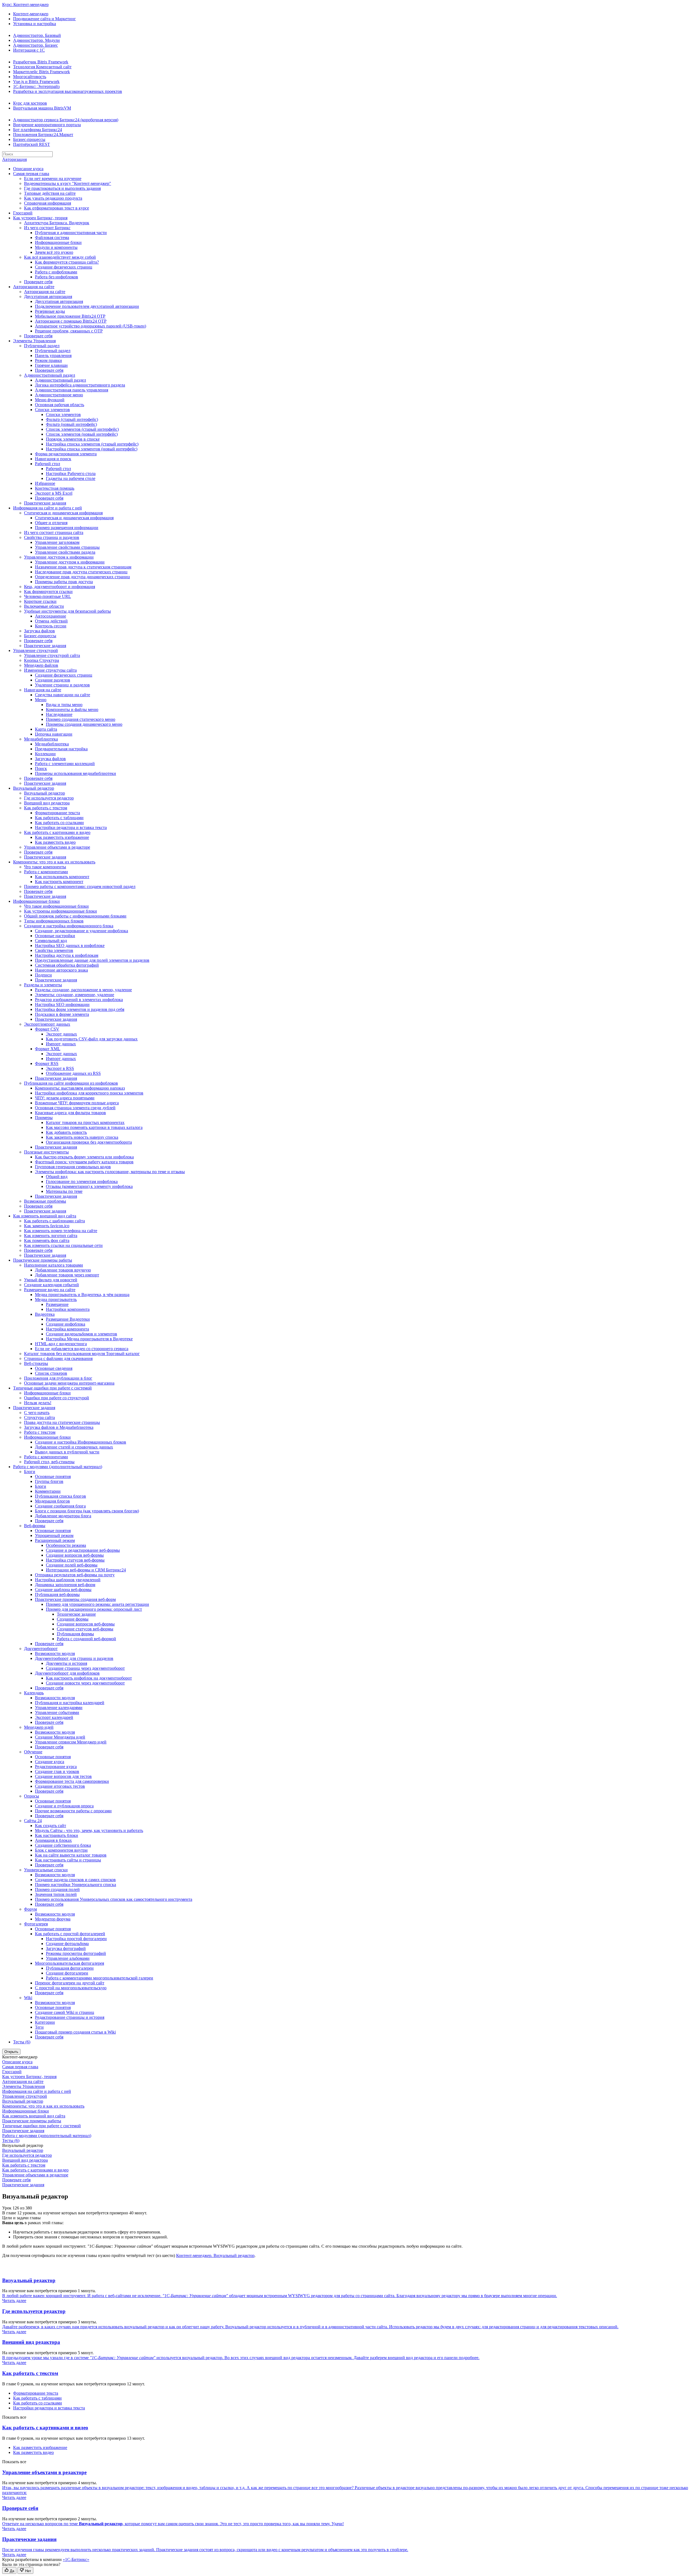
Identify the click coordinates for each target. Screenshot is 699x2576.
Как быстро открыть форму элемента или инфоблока (84, 1157)
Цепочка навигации (54, 734)
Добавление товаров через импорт (67, 1275)
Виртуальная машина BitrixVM (42, 108)
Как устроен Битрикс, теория (40, 218)
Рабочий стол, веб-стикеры (49, 1462)
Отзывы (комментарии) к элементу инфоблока (89, 1186)
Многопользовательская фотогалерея (69, 1963)
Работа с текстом (40, 1432)
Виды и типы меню (64, 705)
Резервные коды (50, 311)
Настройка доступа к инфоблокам (67, 955)
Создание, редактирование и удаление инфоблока (82, 931)
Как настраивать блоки (57, 1835)
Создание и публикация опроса (64, 1806)
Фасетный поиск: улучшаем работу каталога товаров (84, 1162)
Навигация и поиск (53, 459)
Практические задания (45, 503)
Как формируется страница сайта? (67, 262)
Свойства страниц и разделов (52, 537)
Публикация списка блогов (60, 1496)
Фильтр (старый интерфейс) (72, 419)
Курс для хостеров (30, 103)
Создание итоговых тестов (60, 1786)
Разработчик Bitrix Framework (41, 62)
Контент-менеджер (31, 14)
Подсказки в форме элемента (62, 1014)
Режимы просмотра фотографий (76, 1953)
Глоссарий (23, 213)
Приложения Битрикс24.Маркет (43, 135)
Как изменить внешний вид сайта (45, 1216)
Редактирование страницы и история (70, 2017)
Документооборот (41, 1649)
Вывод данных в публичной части (67, 1452)
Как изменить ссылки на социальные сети (63, 1245)
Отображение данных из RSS (73, 1073)
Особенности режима (66, 1545)
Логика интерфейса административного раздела (80, 385)
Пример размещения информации (67, 528)
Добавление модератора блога (63, 1516)
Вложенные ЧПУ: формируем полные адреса (77, 1103)
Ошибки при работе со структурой (57, 1398)
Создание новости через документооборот (85, 1683)
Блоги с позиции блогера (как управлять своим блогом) (87, 1511)
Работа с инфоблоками (56, 272)
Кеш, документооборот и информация (60, 587)
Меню (41, 700)
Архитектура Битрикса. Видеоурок (57, 223)
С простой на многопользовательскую (71, 1988)
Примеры (44, 1118)
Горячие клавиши (51, 365)
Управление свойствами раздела (65, 552)
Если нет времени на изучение (53, 178)
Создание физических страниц (64, 267)
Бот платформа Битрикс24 (38, 130)
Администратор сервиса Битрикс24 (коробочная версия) (66, 120)
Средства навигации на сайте (63, 695)
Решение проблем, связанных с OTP (69, 331)
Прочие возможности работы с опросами (73, 1811)
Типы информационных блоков (54, 921)
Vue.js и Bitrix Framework (36, 82)
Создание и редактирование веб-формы (83, 1550)
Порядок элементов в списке (73, 439)
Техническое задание (76, 1614)
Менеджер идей (39, 1727)
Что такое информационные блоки (56, 906)
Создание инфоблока (66, 1324)
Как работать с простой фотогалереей (70, 1934)
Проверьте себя (38, 282)
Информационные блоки (58, 242)
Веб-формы (35, 1526)
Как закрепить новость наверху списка (82, 1137)
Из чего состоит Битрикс (47, 228)
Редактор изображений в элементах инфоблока (79, 1000)
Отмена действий (51, 621)
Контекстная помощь (55, 488)
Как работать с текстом (46, 808)
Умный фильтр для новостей (51, 1280)
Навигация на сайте (43, 690)
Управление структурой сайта (52, 655)
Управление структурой (35, 650)
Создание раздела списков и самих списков (75, 1880)
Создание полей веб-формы (72, 1565)
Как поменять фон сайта (47, 1240)
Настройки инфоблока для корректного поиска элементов (89, 1093)
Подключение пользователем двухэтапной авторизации (87, 306)
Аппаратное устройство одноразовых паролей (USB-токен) (91, 326)
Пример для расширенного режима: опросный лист (94, 1609)
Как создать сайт (51, 1826)
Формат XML (48, 1049)
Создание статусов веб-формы (85, 1629)
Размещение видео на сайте (50, 1290)
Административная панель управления (72, 390)
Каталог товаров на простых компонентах (85, 1122)
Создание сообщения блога (60, 1506)
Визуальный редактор (34, 788)
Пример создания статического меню (81, 719)
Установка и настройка (35, 24)
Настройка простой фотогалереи (76, 1939)
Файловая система (52, 237)
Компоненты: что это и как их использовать (54, 862)
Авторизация (14, 159)
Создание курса (50, 1762)
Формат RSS (47, 1063)
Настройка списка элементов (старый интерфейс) (92, 444)
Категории (45, 2022)
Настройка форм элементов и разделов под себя (80, 1009)
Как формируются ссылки (48, 591)
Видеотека (45, 1314)
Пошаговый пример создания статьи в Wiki (75, 2032)
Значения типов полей (56, 1894)
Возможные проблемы (45, 1201)
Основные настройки (55, 936)
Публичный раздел (42, 346)
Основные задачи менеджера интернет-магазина (69, 1383)
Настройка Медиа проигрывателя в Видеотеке (89, 1339)
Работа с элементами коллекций (65, 764)
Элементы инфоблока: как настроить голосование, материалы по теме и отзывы (110, 1172)
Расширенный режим (55, 1540)
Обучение (33, 1752)
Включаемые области (44, 606)
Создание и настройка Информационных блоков (81, 1442)
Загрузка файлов (39, 631)
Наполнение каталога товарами (54, 1265)
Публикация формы (75, 1634)
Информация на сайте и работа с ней (48, 508)
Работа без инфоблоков (57, 277)
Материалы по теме (64, 1191)
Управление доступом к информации (59, 557)
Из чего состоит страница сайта (54, 532)
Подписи (43, 975)
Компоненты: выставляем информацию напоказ (80, 1088)
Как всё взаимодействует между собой (60, 257)
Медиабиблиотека (41, 739)
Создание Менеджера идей (60, 1737)
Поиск (41, 768)
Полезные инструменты (46, 1152)
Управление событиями (57, 1712)
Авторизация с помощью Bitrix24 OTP (71, 321)
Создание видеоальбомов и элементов (82, 1334)
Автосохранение (51, 616)
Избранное (45, 483)
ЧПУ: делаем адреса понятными (65, 1098)
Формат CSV (47, 1029)
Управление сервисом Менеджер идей (71, 1742)
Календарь (34, 1693)
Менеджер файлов (41, 665)
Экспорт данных (61, 1034)
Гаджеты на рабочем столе (71, 478)
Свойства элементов (54, 950)
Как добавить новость (66, 1132)
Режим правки (48, 360)
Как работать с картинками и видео (57, 832)
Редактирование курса (56, 1767)
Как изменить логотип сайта (51, 1236)
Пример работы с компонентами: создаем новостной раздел (80, 886)
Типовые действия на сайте (50, 193)
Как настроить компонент (59, 882)
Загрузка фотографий (66, 1948)
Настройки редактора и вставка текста (71, 827)
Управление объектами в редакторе (57, 847)
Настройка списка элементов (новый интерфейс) (92, 449)
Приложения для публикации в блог (58, 1378)
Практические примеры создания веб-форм (75, 1599)
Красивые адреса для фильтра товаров (70, 1113)
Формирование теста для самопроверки (72, 1781)
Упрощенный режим (54, 1535)
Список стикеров (51, 1373)
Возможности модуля (55, 1653)
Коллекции (45, 754)
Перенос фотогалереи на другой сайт (70, 1983)
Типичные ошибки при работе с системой (52, 1388)
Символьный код (51, 941)
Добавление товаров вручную (63, 1270)
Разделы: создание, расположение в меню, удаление (83, 990)
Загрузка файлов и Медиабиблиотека (59, 1427)
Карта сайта (46, 729)
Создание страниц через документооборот (85, 1668)
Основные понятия (53, 1476)
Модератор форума (53, 1919)
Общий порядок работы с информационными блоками (75, 916)
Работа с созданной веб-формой (86, 1639)
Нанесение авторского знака (61, 970)
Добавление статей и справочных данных (74, 1447)
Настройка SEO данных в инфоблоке (70, 945)
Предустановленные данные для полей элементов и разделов (92, 960)
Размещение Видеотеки (68, 1319)
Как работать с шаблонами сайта (54, 1221)
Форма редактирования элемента (66, 454)
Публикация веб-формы (57, 1594)
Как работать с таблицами (59, 818)
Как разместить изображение (62, 837)
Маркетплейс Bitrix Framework (42, 72)
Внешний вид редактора (47, 803)
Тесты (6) (22, 2042)
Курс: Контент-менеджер (25, 5)
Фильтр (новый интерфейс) (71, 424)
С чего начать (37, 1413)
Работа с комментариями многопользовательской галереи (100, 1978)
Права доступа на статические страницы (62, 1422)
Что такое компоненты (45, 867)
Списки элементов (52, 410)
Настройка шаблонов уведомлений (68, 1580)
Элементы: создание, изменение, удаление (75, 995)
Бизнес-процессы (29, 139)
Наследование (59, 714)
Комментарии (48, 1491)
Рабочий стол (48, 464)
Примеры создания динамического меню (84, 724)
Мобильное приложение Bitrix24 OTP (70, 316)
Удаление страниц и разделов (62, 685)
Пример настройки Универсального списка (75, 1885)
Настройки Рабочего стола (71, 473)
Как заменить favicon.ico (47, 1226)
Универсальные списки (46, 1870)
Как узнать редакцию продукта (53, 198)
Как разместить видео (55, 842)
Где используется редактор (49, 798)
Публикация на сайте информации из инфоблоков (71, 1083)
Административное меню (59, 395)
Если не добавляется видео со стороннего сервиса (82, 1349)
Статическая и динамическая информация (63, 513)
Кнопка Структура (42, 660)
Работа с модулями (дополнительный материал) (58, 1467)
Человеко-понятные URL (48, 596)
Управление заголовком (57, 542)
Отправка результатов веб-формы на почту (75, 1575)
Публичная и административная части (71, 233)
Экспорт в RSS (60, 1068)
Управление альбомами (68, 1958)
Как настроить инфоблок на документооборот (89, 1678)
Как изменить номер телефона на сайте (61, 1231)
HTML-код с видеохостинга (61, 1344)
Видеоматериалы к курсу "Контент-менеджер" (68, 183)
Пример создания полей (57, 1889)
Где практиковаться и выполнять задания (62, 188)
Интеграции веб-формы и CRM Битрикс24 (86, 1570)
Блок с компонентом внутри (61, 1850)
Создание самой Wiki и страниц (65, 2012)
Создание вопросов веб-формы (75, 1555)
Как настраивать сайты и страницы (68, 1860)
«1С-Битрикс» (76, 2559)
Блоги (30, 1472)
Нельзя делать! (38, 1403)
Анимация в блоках (53, 1840)
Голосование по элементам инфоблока (82, 1181)
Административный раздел (50, 375)
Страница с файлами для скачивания (58, 1358)
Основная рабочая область (60, 405)
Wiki (28, 1998)
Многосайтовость (30, 77)
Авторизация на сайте (34, 287)
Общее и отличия (51, 523)
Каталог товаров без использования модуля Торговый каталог (82, 1354)
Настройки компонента (68, 1309)
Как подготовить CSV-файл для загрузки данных (92, 1039)
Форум (30, 1909)
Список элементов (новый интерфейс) (82, 434)
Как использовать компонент (62, 877)
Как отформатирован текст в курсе (57, 208)
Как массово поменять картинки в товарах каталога (94, 1127)
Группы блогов (49, 1481)
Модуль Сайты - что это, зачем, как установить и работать (89, 1830)
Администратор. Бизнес (35, 45)
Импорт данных (61, 1044)
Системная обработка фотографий (67, 965)
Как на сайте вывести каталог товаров (71, 1855)
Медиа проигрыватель (56, 1299)
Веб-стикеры (36, 1363)
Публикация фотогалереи (70, 1968)
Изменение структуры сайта (50, 670)
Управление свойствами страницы (67, 547)
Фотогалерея (36, 1924)
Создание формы (73, 1619)
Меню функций (50, 400)
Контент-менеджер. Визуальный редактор (215, 2255)
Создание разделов (53, 680)
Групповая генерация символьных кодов (73, 1167)
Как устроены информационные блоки (60, 911)
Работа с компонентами (46, 872)
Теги (39, 2027)
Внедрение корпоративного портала (47, 125)
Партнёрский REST (32, 144)
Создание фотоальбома (67, 1944)
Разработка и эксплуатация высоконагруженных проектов (68, 91)
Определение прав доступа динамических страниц (82, 577)
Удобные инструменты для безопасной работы (67, 611)
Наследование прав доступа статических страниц (81, 572)
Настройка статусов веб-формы (75, 1560)
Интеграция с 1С (29, 50)
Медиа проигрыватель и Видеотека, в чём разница (82, 1295)
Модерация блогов (52, 1501)
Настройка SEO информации (62, 1004)
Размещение (57, 1304)
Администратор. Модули (36, 40)
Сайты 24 (33, 1821)
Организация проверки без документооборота (89, 1142)
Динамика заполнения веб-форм (65, 1585)
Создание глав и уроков (57, 1771)
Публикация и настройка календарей (70, 1703)
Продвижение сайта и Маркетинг (45, 19)
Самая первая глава (31, 174)
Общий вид (57, 1177)
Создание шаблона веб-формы (63, 1590)
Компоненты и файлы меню (72, 709)
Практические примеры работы (43, 1260)
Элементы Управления (34, 341)
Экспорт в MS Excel (54, 493)
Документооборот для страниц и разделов (74, 1658)
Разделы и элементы (43, 985)
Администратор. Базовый (37, 35)
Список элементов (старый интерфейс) (82, 429)
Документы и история (66, 1663)
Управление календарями (59, 1708)
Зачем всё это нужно (54, 252)
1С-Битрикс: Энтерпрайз (36, 86)
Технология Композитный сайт (42, 67)
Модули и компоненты (56, 247)
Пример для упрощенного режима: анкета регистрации (97, 1604)
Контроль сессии (51, 626)
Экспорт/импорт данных (47, 1024)
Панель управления (53, 355)
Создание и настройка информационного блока (69, 926)
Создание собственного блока (63, 1845)
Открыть (11, 2052)
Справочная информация (48, 203)
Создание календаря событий (51, 1285)
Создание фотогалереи (67, 1973)
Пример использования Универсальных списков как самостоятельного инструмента (114, 1899)
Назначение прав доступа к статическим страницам (83, 567)
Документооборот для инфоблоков (67, 1673)
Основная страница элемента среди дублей (75, 1108)
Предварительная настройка (61, 749)
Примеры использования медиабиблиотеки (75, 773)
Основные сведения (54, 1368)
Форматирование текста (57, 813)
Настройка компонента (67, 1329)
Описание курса (28, 169)
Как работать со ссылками (59, 823)
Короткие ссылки (40, 601)
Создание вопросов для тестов (63, 1776)
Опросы (32, 1796)
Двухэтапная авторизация (48, 296)
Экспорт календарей (54, 1717)
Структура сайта (39, 1417)
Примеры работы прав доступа (64, 582)
